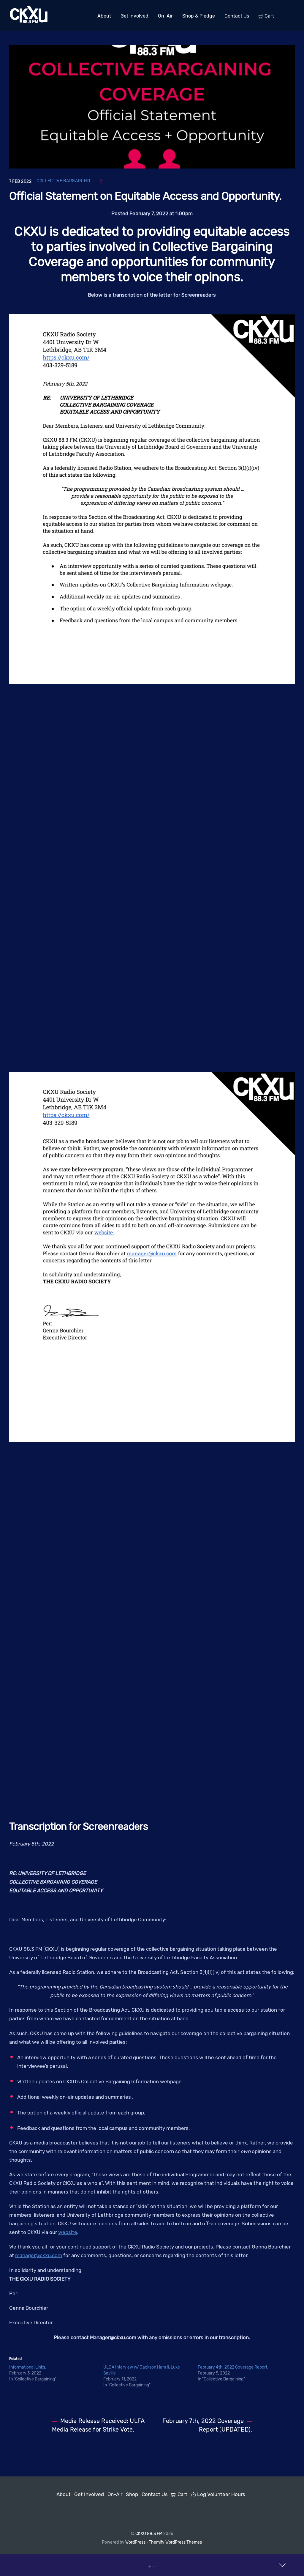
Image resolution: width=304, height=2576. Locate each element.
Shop (132, 2494)
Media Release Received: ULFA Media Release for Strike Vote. (98, 2425)
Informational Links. (28, 2367)
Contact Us (237, 16)
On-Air (165, 16)
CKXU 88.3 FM (149, 2534)
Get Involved (134, 16)
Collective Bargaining (63, 181)
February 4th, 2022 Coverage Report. (233, 2367)
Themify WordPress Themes (175, 2542)
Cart (269, 16)
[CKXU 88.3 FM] (29, 22)
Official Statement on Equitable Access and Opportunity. (145, 196)
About (104, 16)
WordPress (135, 2542)
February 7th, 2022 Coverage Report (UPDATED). (207, 2425)
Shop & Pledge (199, 16)
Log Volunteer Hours (221, 2494)
